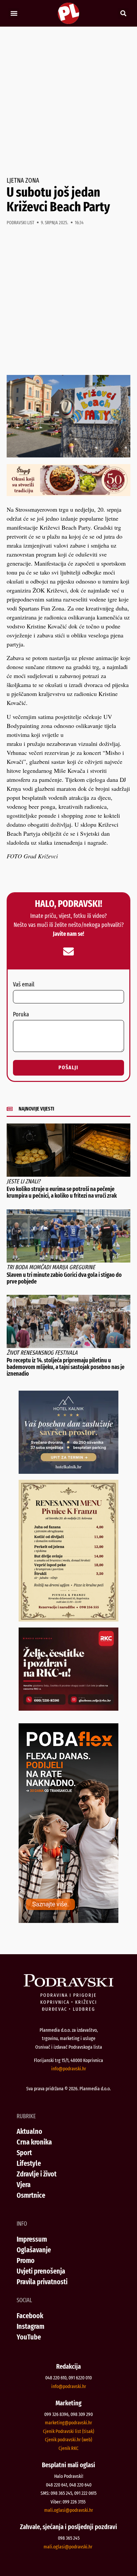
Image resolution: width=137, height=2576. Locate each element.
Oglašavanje (34, 2250)
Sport (24, 2153)
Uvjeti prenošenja (41, 2271)
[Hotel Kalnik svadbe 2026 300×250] (68, 1471)
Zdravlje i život (37, 2174)
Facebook (30, 2316)
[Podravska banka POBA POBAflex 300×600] (68, 1921)
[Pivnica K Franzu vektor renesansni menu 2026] (68, 1619)
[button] (14, 13)
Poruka (21, 1015)
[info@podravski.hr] (68, 951)
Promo (26, 2260)
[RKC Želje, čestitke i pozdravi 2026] (68, 1708)
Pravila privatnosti (42, 2282)
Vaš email (24, 985)
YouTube (29, 2337)
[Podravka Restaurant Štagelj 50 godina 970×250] (68, 494)
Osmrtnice (31, 2195)
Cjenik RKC (68, 2448)
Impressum (32, 2239)
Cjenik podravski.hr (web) (68, 2440)
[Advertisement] (68, 102)
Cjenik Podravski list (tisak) (68, 2431)
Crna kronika (34, 2142)
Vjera (24, 2185)
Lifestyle (29, 2163)
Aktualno (29, 2131)
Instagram (30, 2326)
